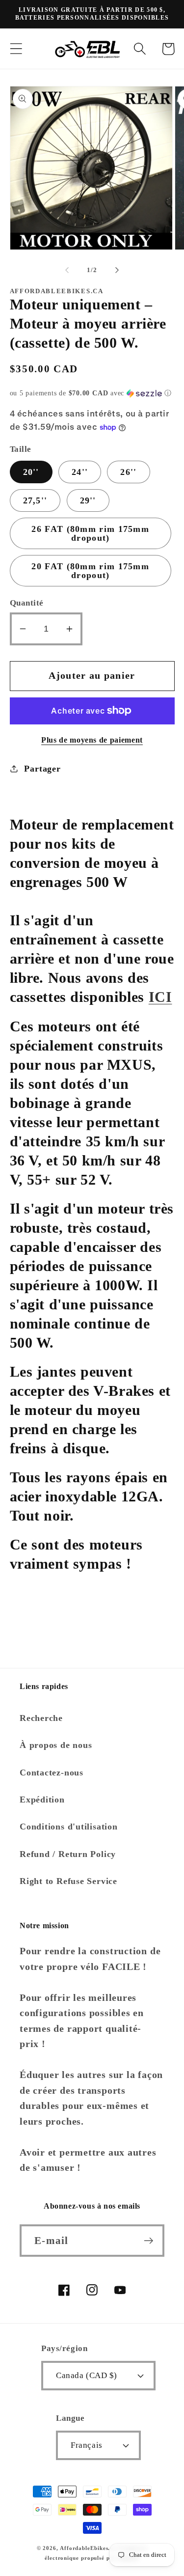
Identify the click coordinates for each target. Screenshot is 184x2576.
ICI (160, 997)
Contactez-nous (52, 1773)
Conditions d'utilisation (69, 1827)
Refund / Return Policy (68, 1854)
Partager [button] (42, 769)
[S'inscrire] (148, 2241)
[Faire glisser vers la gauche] (67, 270)
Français (86, 2445)
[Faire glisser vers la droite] (117, 270)
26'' (128, 472)
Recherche (41, 1718)
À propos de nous (56, 1745)
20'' (31, 472)
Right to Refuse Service (68, 1881)
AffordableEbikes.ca (88, 2548)
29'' (88, 500)
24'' (80, 472)
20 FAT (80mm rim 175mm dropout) (90, 571)
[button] (16, 49)
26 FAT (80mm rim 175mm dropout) (90, 533)
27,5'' (35, 500)
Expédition (42, 1800)
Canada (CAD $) (86, 2375)
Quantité (27, 603)
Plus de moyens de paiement (92, 740)
